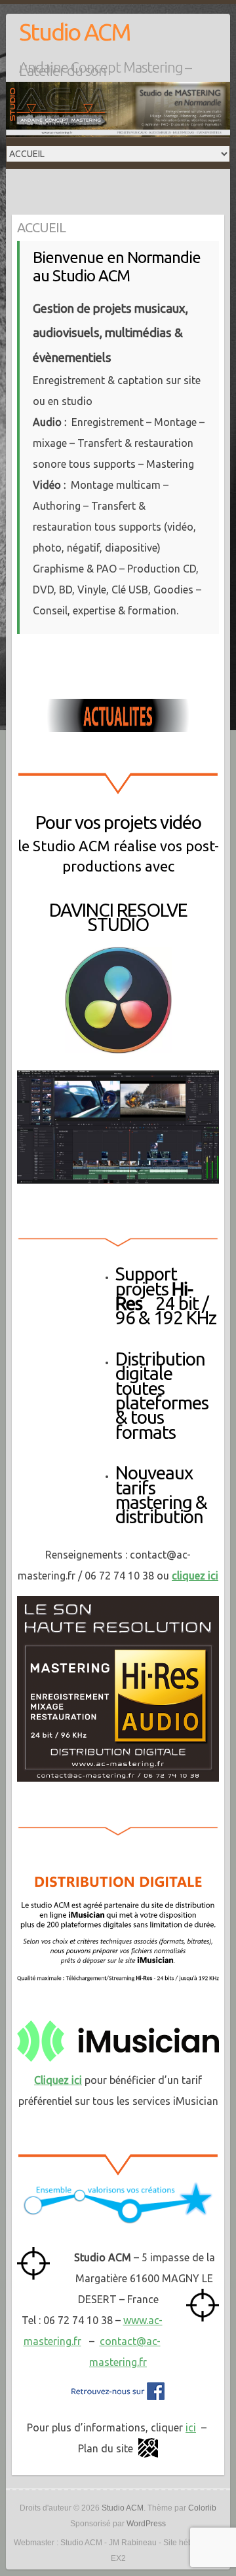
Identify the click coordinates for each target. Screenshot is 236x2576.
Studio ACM (75, 32)
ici (191, 2427)
